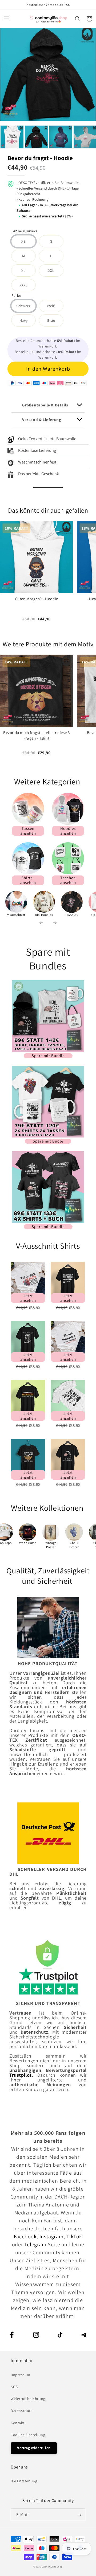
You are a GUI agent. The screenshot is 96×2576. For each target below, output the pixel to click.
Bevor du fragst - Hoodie (40, 158)
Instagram (51, 2236)
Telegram (36, 2244)
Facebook (25, 2236)
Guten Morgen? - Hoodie (37, 599)
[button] (7, 19)
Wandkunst (27, 1543)
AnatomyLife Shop (53, 2567)
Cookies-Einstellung (28, 2435)
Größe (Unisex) (24, 231)
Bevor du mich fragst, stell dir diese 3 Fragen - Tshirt (36, 736)
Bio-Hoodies (44, 915)
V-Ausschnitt (16, 915)
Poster (51, 1547)
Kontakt (18, 2423)
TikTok (74, 2236)
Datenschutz (22, 2411)
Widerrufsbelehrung (28, 2399)
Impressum (20, 2375)
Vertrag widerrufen (34, 2448)
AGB (14, 2387)
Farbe (16, 296)
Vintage (51, 1543)
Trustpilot (21, 2075)
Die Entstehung (24, 2481)
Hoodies (72, 915)
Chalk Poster (74, 1545)
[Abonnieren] (79, 2515)
